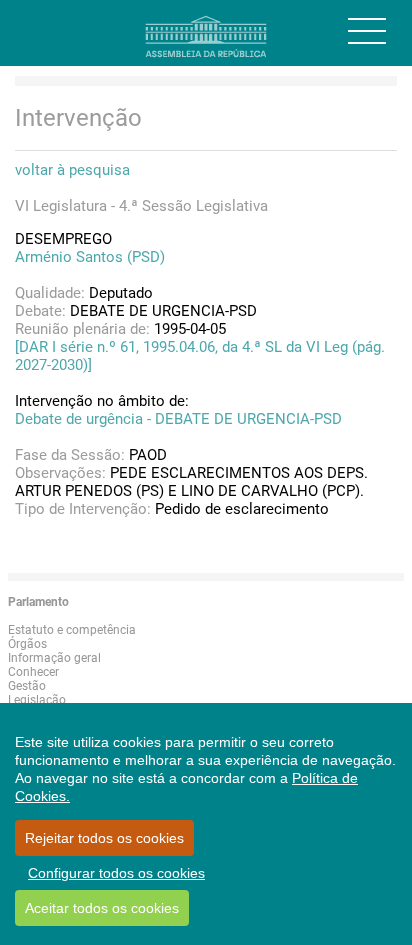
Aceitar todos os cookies (102, 908)
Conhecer (33, 672)
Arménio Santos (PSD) (90, 257)
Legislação (37, 700)
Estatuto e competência (72, 630)
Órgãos (27, 644)
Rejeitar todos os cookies (104, 838)
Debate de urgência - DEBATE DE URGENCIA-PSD (178, 419)
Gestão (27, 686)
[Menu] (367, 31)
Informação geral (54, 658)
